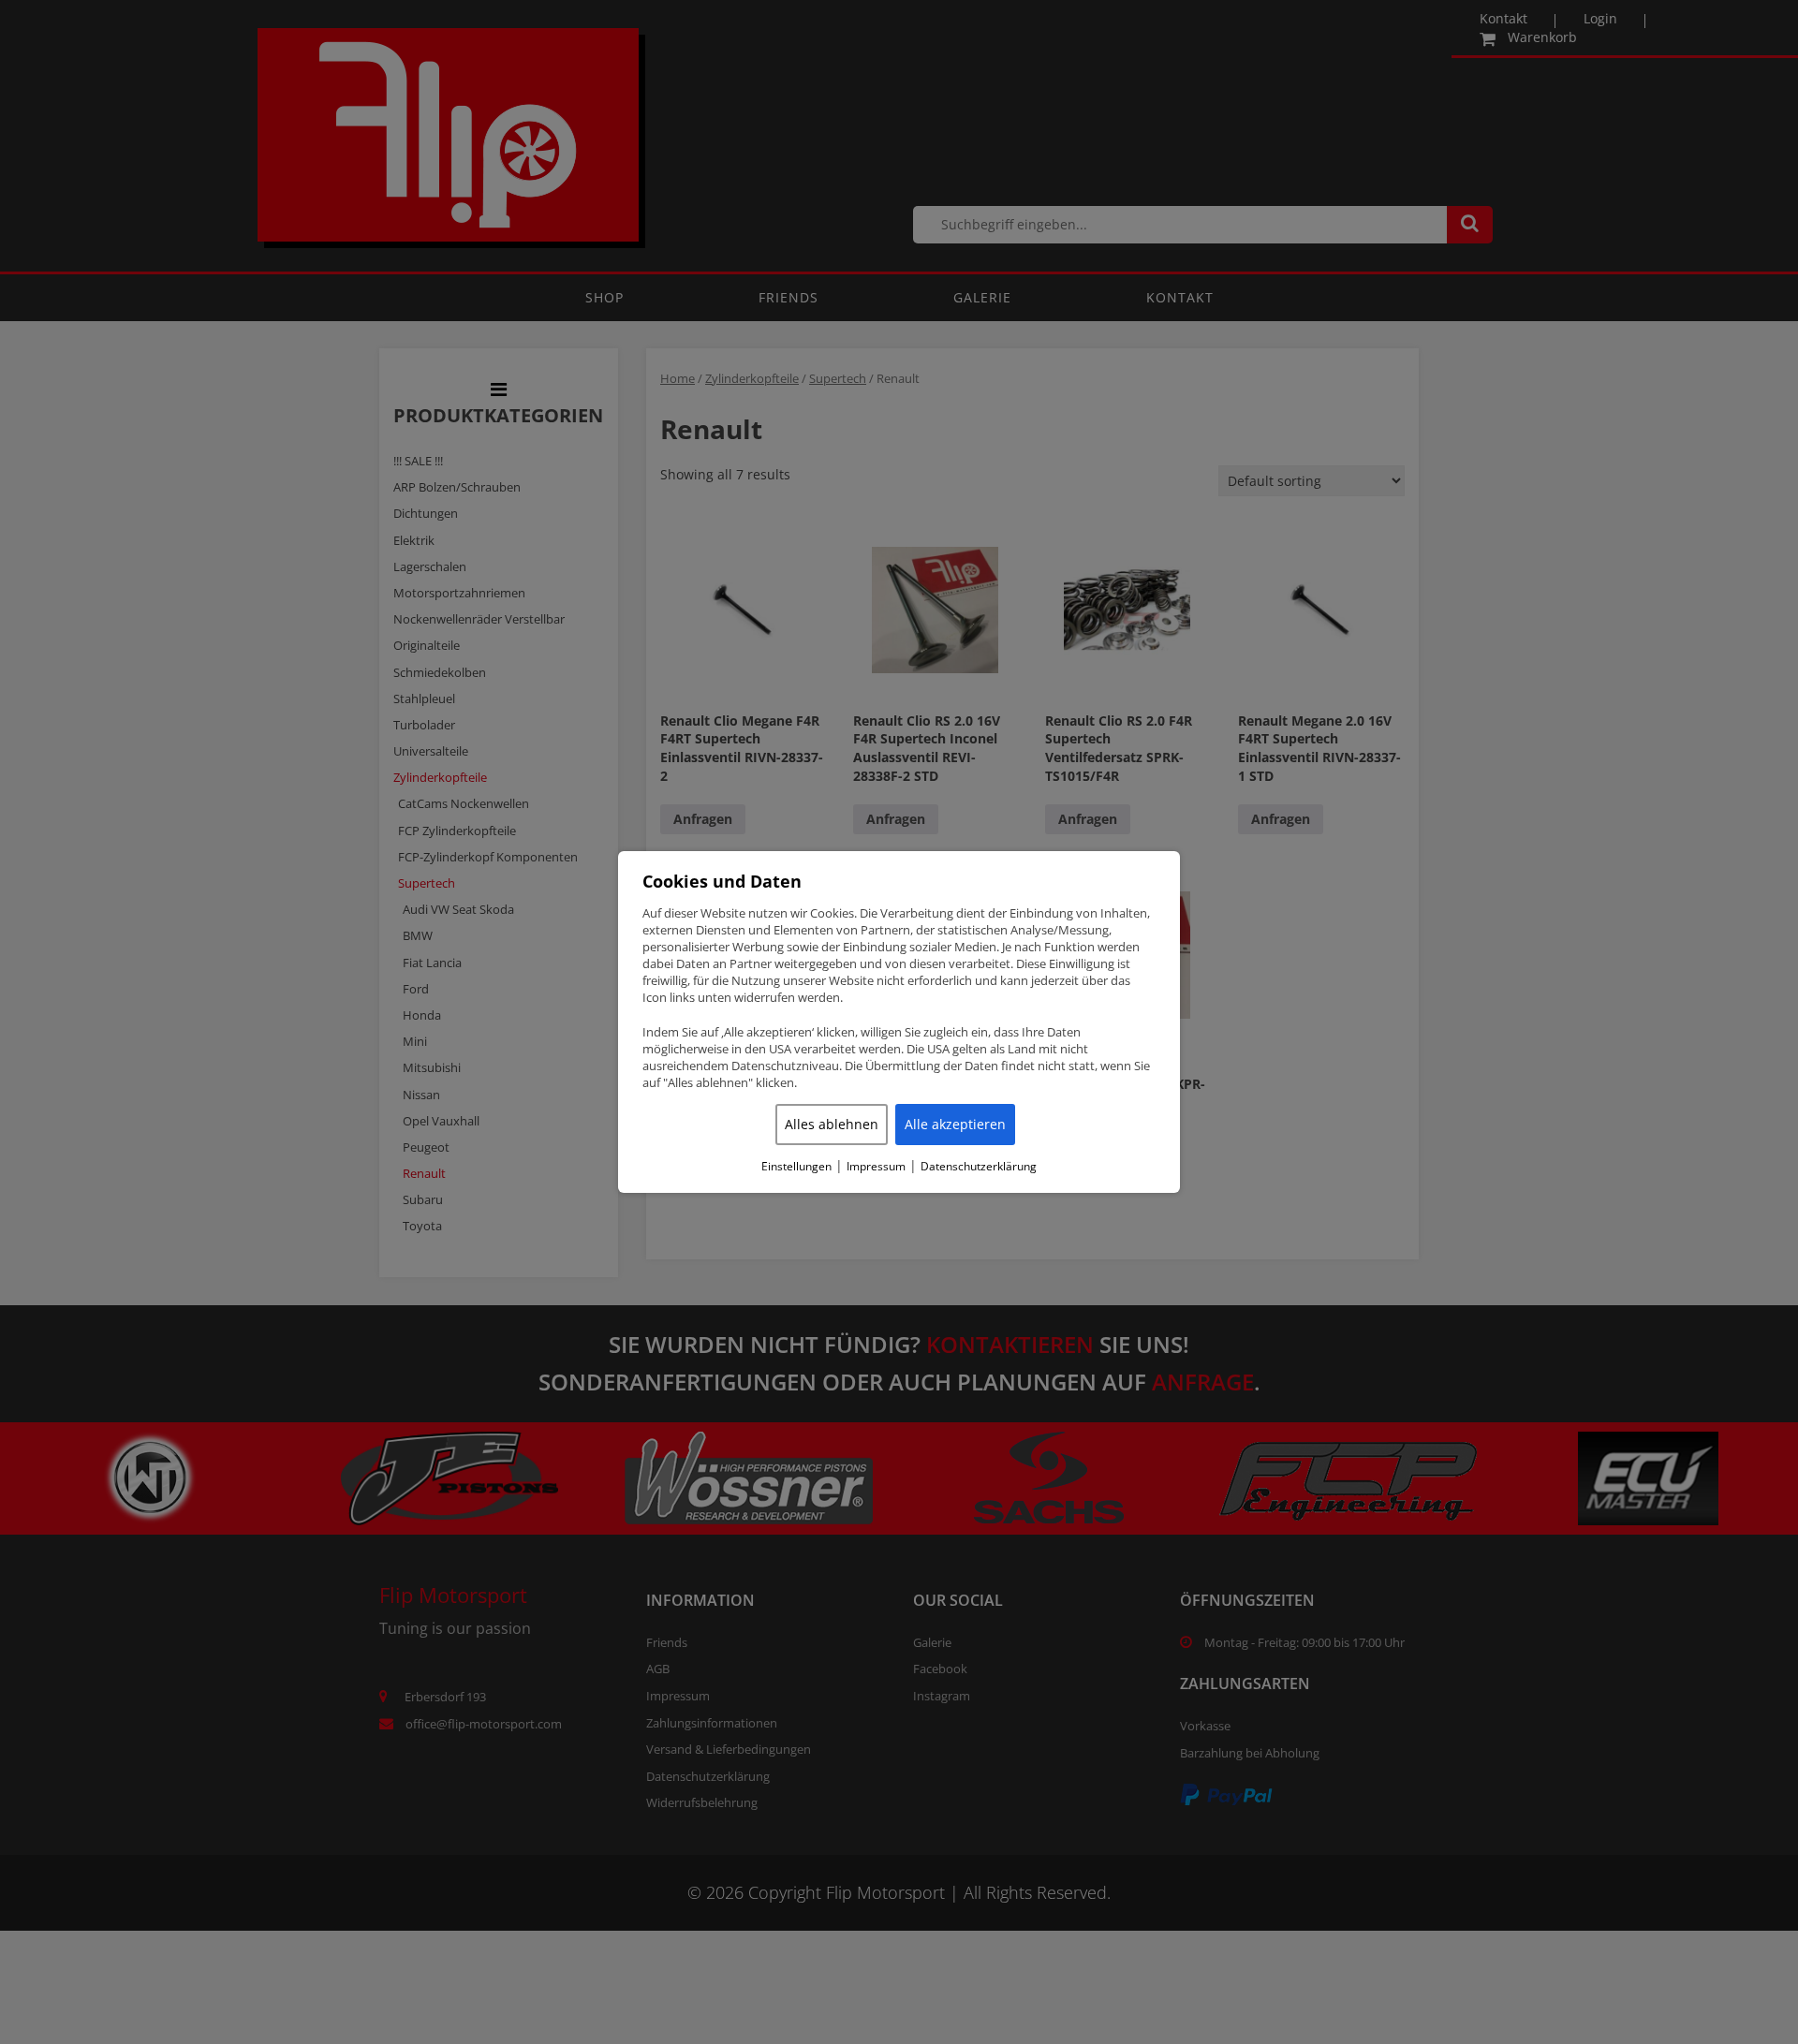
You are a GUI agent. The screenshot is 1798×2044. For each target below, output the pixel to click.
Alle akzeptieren (955, 1124)
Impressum (876, 1167)
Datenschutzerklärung (979, 1167)
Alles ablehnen (832, 1124)
